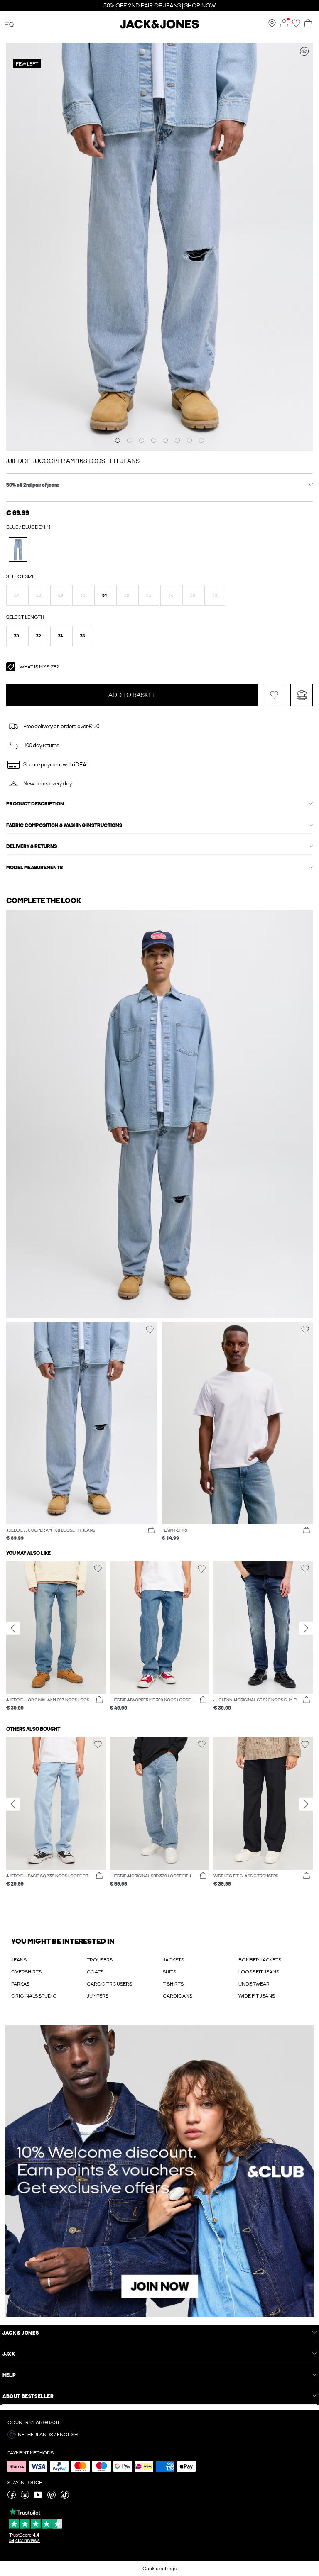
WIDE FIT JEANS (257, 1996)
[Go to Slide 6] (177, 440)
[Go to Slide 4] (154, 440)
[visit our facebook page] (12, 2497)
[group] (56, 1637)
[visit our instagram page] (25, 2497)
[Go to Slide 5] (165, 440)
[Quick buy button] (151, 1530)
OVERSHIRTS (26, 1972)
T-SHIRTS (173, 1984)
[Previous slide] (13, 1628)
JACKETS (173, 1960)
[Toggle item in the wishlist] (274, 695)
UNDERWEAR (254, 1984)
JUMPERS (98, 1996)
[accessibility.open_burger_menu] (10, 24)
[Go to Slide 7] (189, 440)
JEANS (19, 1960)
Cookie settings (159, 2569)
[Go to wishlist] (296, 26)
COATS (95, 1972)
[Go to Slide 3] (142, 440)
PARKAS (20, 1984)
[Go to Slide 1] (118, 440)
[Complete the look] (304, 51)
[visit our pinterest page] (52, 2497)
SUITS (169, 1972)
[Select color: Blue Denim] (18, 550)
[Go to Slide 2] (130, 440)
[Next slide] (306, 1628)
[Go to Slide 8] (201, 440)
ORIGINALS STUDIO (34, 1996)
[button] (17, 595)
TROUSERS (100, 1960)
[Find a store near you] (272, 26)
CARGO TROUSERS (109, 1984)
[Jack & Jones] (159, 27)
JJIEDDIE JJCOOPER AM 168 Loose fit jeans (73, 461)
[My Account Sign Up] (159, 2171)
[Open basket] (308, 24)
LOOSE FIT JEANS (259, 1972)
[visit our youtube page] (38, 2497)
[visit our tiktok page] (65, 2497)
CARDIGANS (178, 1996)
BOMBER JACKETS (260, 1960)
